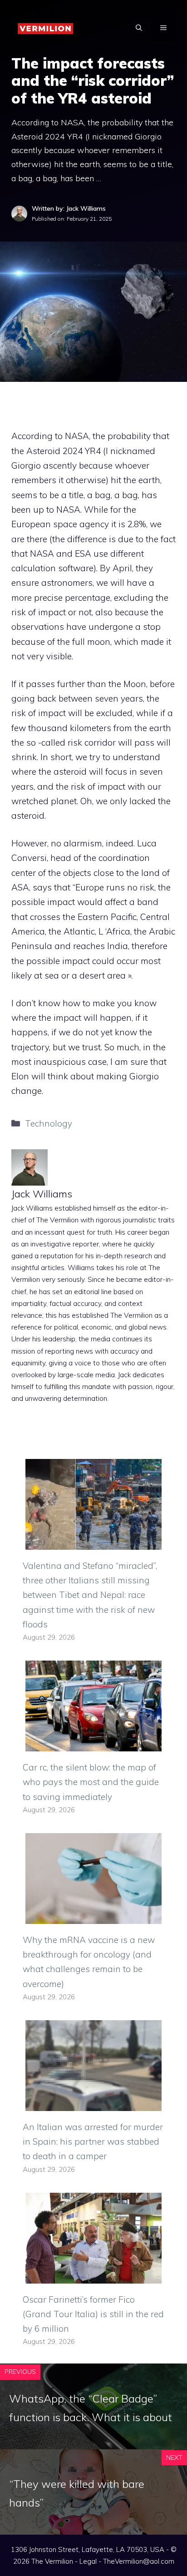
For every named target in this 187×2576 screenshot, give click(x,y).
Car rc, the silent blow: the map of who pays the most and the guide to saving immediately (91, 1782)
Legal (88, 2561)
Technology (49, 1123)
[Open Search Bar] (139, 28)
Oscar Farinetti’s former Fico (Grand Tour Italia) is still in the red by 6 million (93, 2314)
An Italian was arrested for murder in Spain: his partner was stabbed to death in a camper (93, 2142)
